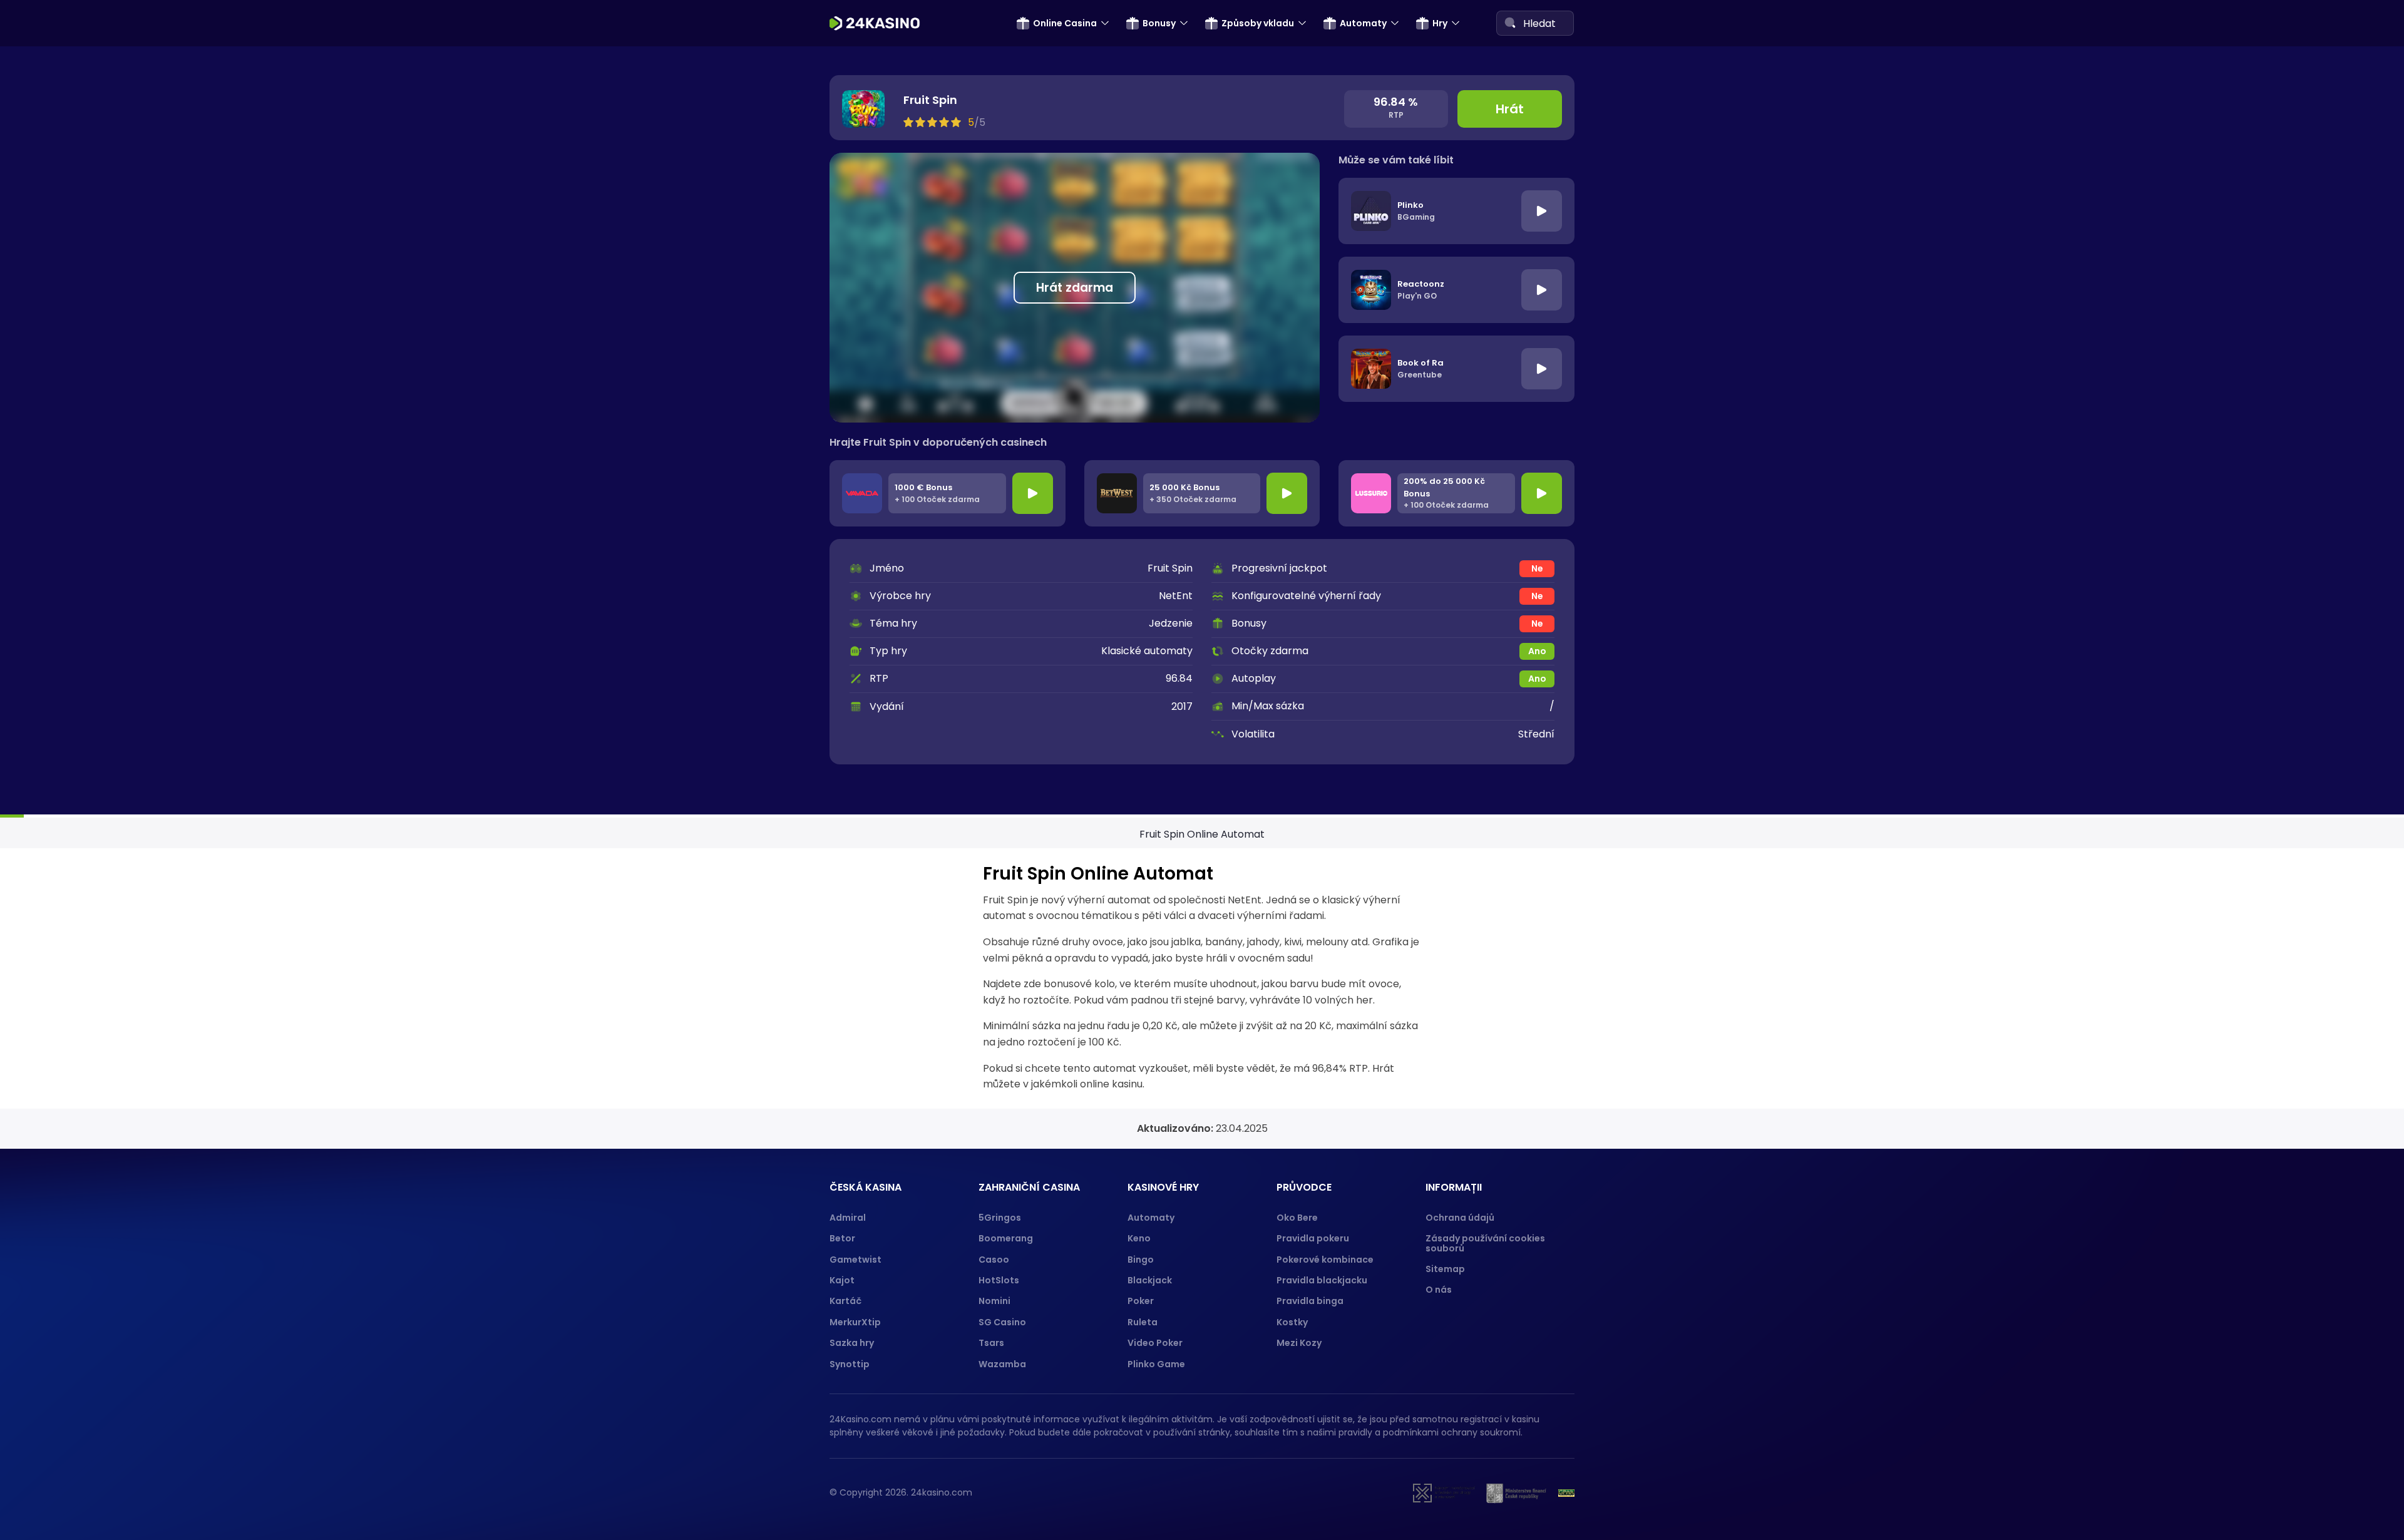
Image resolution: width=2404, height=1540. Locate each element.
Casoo (994, 1260)
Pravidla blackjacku (1322, 1280)
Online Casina (1065, 23)
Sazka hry (852, 1343)
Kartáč (845, 1301)
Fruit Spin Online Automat (1202, 834)
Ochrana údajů (1460, 1218)
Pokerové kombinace (1325, 1260)
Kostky (1292, 1322)
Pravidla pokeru (1313, 1238)
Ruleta (1143, 1322)
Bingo (1141, 1260)
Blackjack (1150, 1280)
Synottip (850, 1364)
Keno (1139, 1238)
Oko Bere (1297, 1218)
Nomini (994, 1301)
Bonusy (1159, 23)
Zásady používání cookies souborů (1485, 1243)
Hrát (1510, 109)
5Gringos (1000, 1218)
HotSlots (999, 1280)
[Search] (1510, 23)
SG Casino (1002, 1322)
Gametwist (855, 1260)
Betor (842, 1238)
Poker (1141, 1301)
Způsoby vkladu (1258, 23)
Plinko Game (1156, 1364)
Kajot (842, 1280)
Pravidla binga (1310, 1301)
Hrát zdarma (1075, 288)
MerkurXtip (855, 1322)
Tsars (991, 1343)
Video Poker (1155, 1343)
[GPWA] (1566, 1493)
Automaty (1363, 23)
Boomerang (1006, 1238)
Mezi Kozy (1299, 1343)
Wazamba (1002, 1364)
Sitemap (1445, 1269)
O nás (1439, 1290)
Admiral (848, 1218)
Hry (1440, 23)
